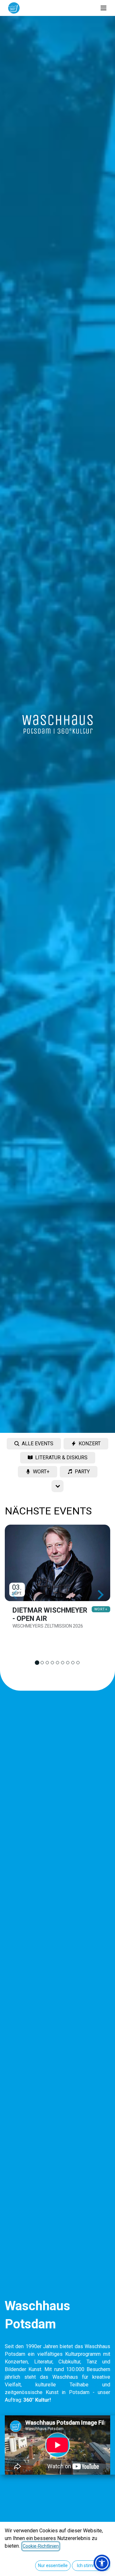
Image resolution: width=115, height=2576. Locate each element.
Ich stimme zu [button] (91, 2565)
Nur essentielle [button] (53, 2565)
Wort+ (101, 1609)
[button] (102, 2563)
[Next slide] (100, 1595)
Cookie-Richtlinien (41, 2546)
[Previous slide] (15, 1595)
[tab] (37, 1663)
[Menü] (103, 8)
